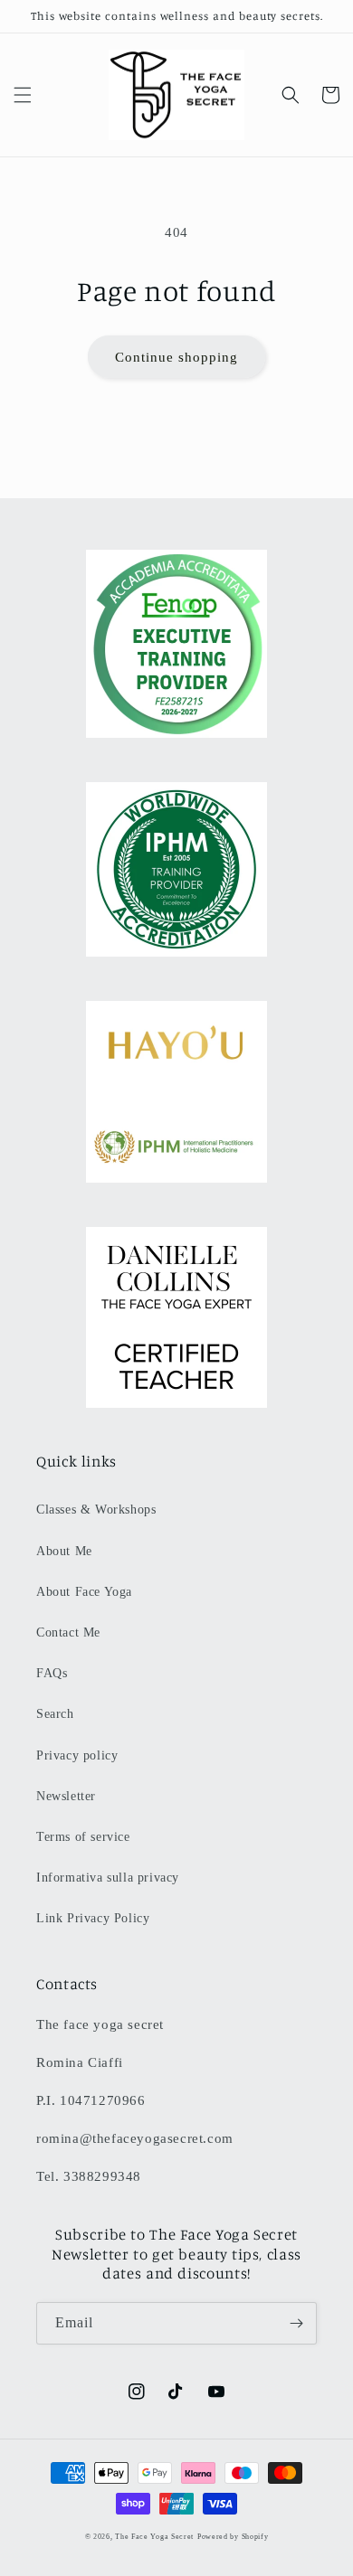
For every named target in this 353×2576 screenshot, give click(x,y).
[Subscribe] (296, 2323)
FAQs (52, 1673)
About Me (64, 1551)
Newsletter (66, 1796)
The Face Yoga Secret (154, 2537)
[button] (23, 95)
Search (55, 1714)
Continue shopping (176, 357)
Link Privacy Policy (93, 1918)
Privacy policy (77, 1755)
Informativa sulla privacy (108, 1878)
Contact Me (68, 1632)
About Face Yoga (84, 1592)
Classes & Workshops (96, 1510)
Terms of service (83, 1837)
